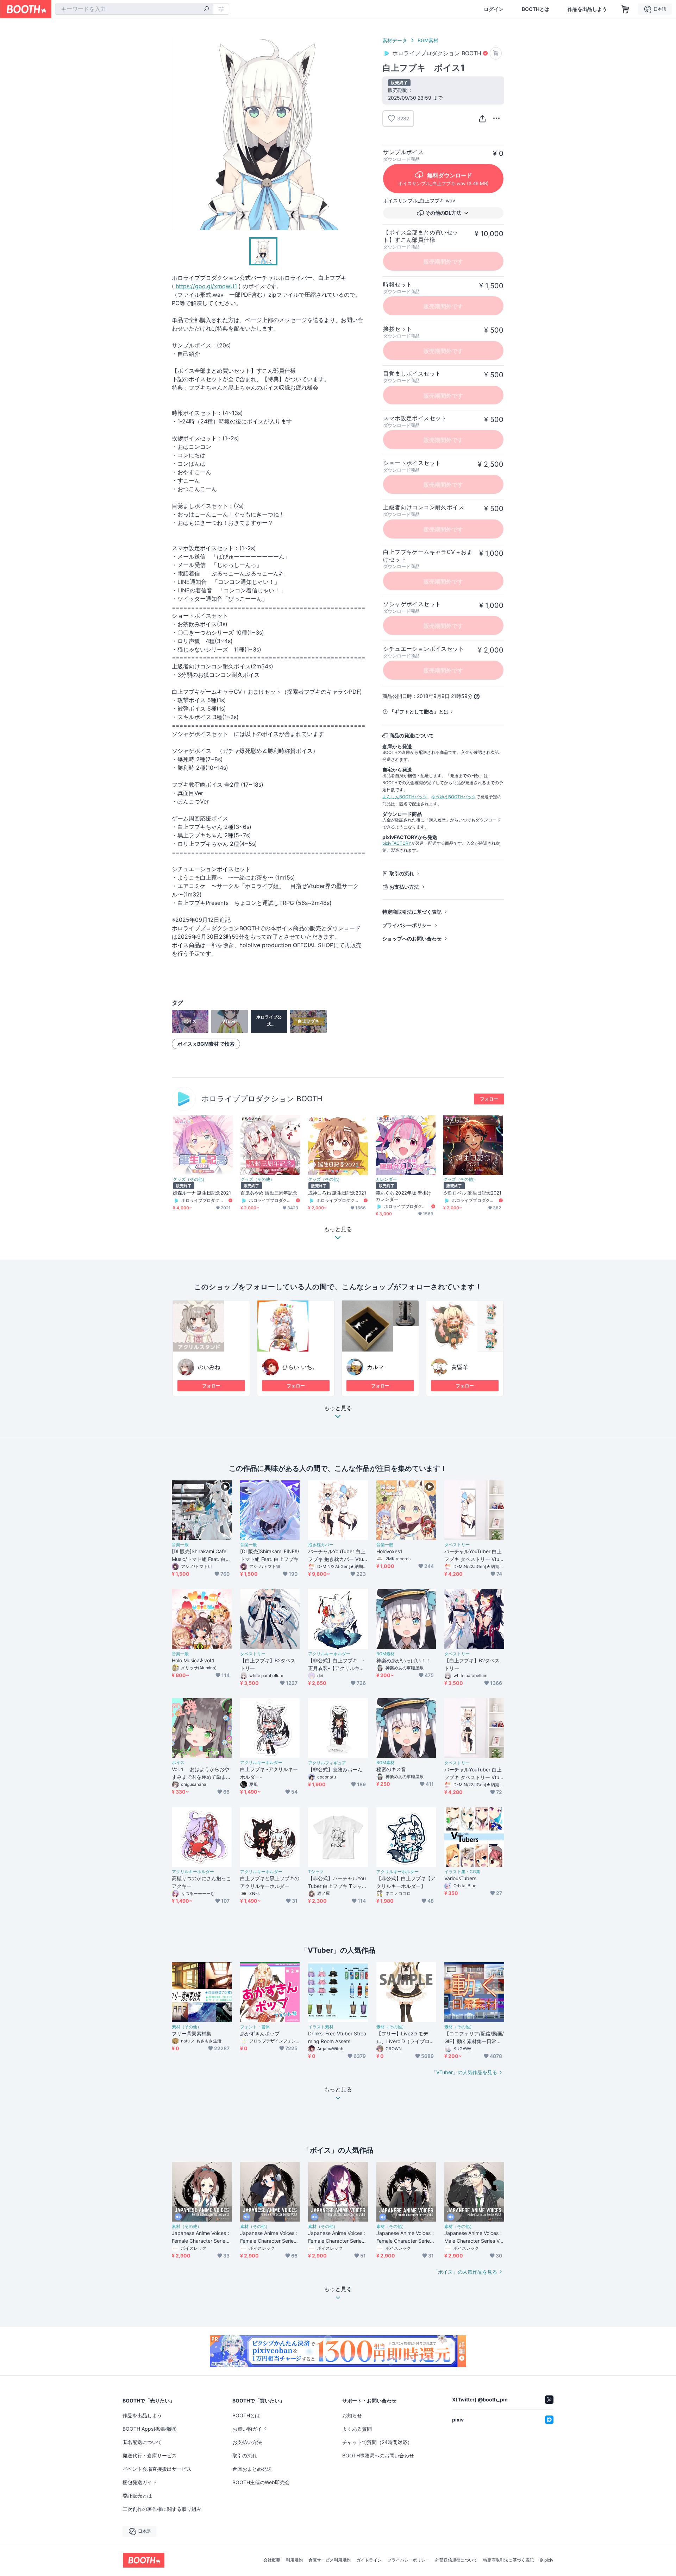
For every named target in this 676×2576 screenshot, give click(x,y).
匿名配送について (142, 2442)
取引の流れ (402, 873)
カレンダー (386, 1179)
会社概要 (272, 2560)
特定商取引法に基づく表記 (412, 912)
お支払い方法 (404, 887)
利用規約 (294, 2560)
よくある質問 (357, 2429)
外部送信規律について (456, 2560)
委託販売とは (137, 2496)
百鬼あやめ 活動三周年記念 (269, 1193)
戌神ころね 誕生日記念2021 (337, 1193)
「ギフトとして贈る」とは (419, 711)
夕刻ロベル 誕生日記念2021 (472, 1193)
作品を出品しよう (587, 9)
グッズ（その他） (190, 1179)
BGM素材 (428, 40)
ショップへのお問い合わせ (412, 939)
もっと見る (338, 1408)
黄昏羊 (460, 1367)
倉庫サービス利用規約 (330, 2560)
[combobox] (134, 9)
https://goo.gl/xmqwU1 (206, 286)
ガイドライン (369, 2560)
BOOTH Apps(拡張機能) (150, 2429)
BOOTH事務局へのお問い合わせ (378, 2455)
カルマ (375, 1367)
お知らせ (352, 2415)
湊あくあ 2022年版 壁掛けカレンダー (403, 1196)
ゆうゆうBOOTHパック (454, 797)
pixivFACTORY (397, 843)
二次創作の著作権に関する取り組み (162, 2509)
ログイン (494, 9)
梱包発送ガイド (140, 2482)
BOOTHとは (536, 9)
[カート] (496, 53)
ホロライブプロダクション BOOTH (262, 1099)
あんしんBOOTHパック (405, 797)
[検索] (206, 10)
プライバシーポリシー (407, 925)
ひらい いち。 (300, 1367)
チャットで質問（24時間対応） (377, 2442)
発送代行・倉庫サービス (150, 2455)
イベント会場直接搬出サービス (157, 2469)
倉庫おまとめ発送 (252, 2469)
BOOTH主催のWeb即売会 (261, 2482)
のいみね (209, 1367)
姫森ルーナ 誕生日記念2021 (202, 1193)
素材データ (395, 40)
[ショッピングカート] (625, 9)
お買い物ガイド (250, 2429)
